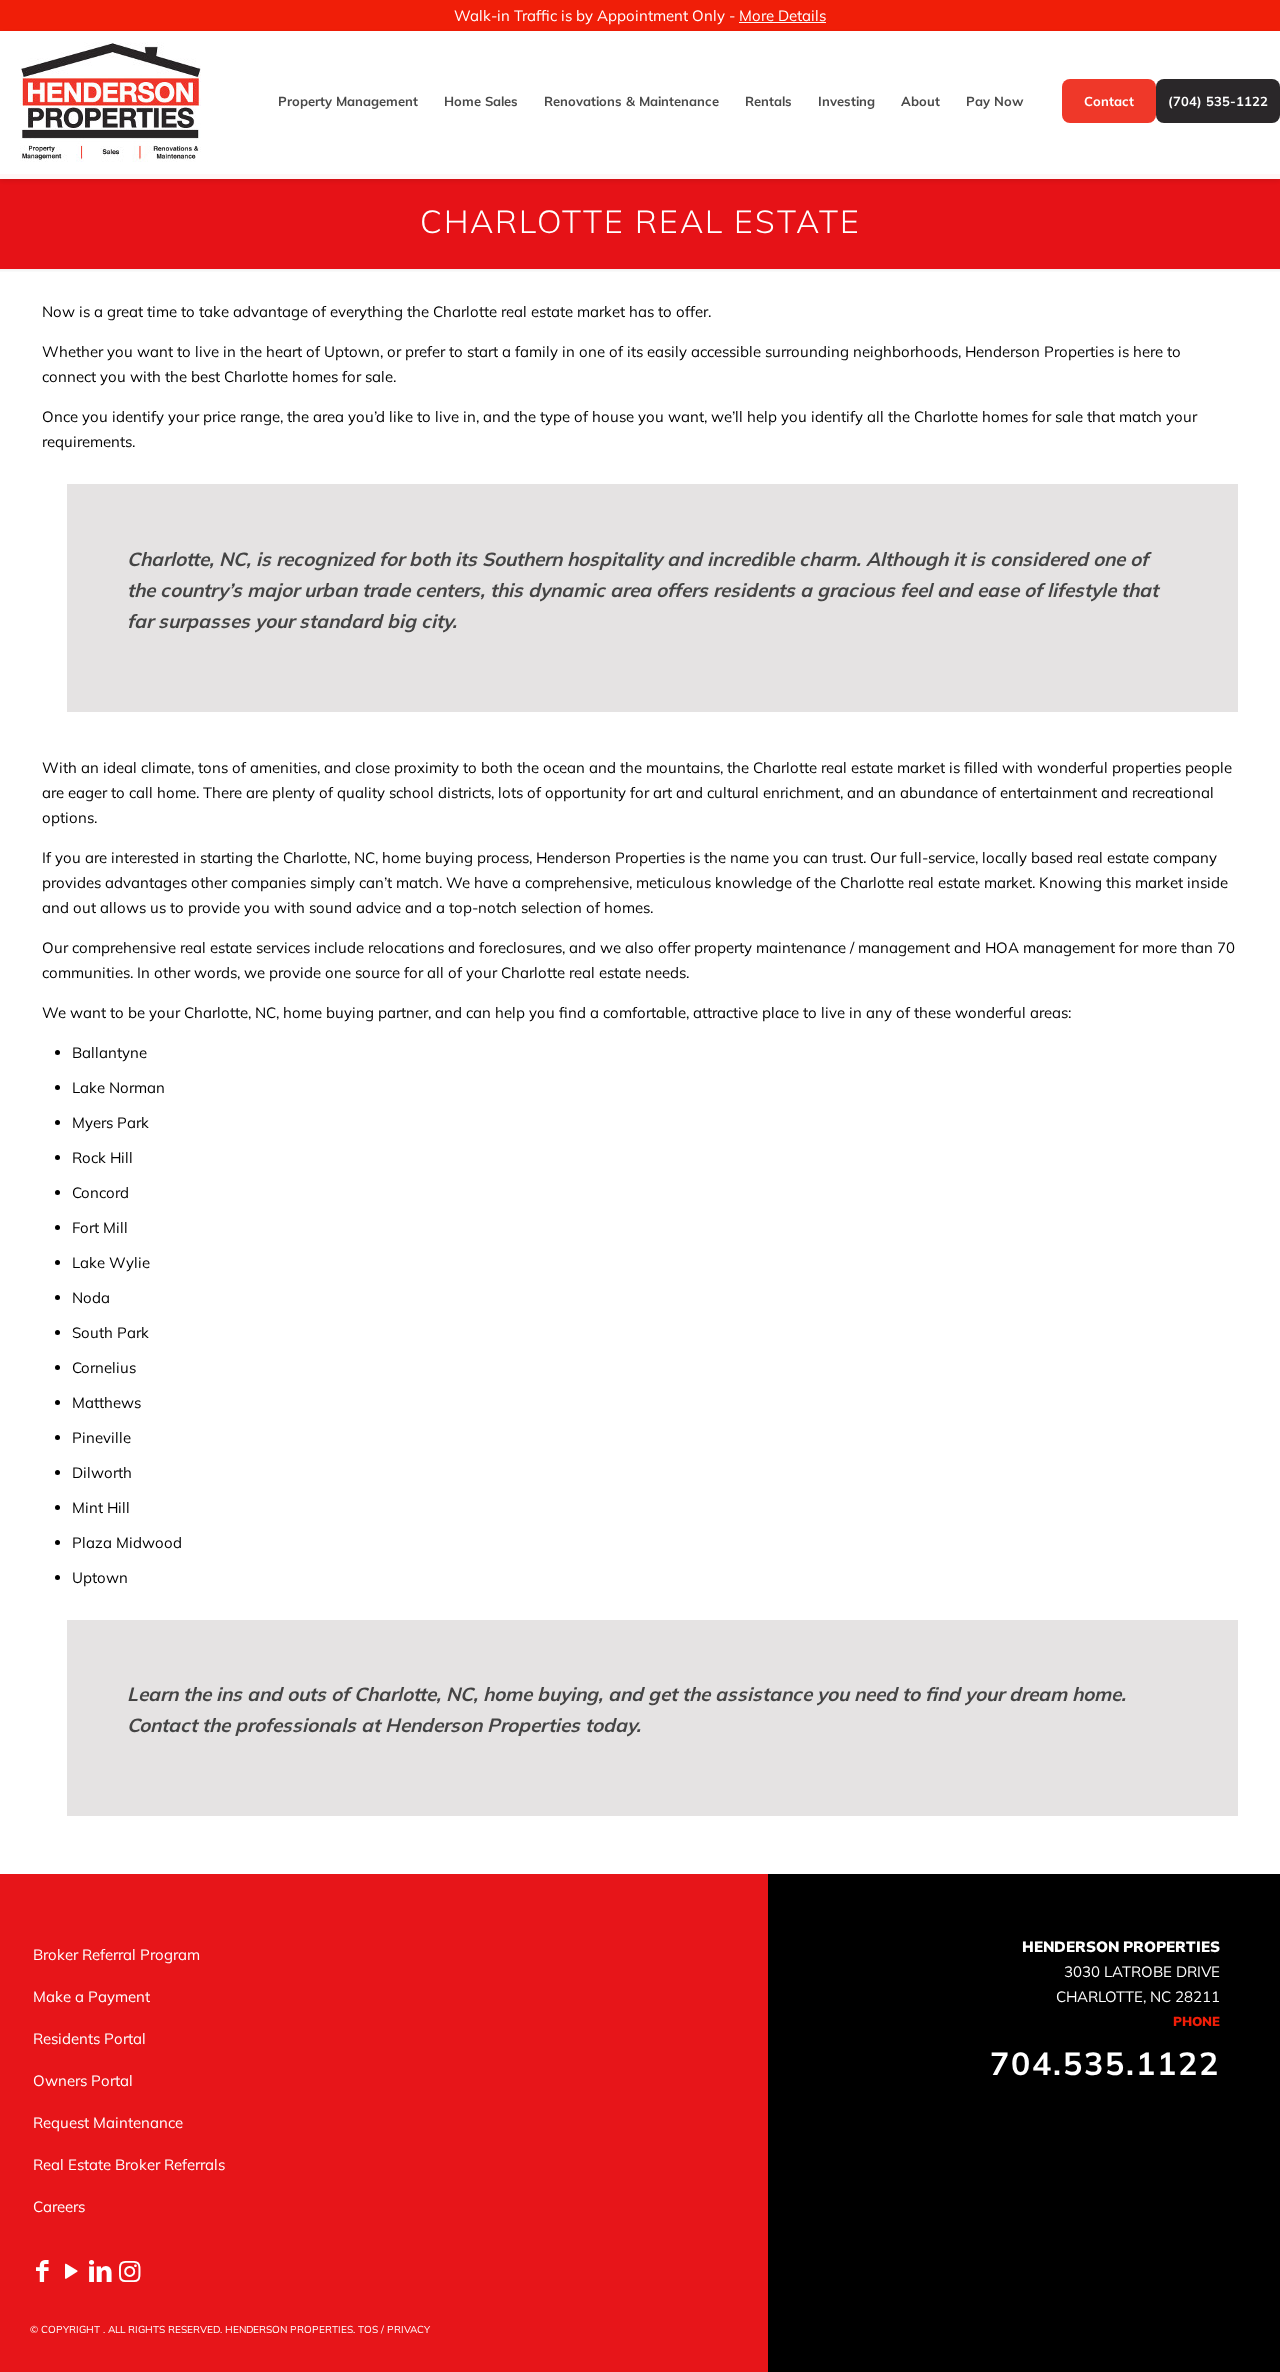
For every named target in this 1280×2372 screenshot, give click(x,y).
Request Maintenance (108, 2122)
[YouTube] (71, 2270)
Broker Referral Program (116, 1954)
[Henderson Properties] (110, 101)
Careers (59, 2206)
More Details (782, 15)
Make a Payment (91, 1996)
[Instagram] (129, 2270)
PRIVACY (408, 2329)
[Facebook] (42, 2270)
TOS (368, 2329)
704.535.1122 (1105, 2063)
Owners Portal (83, 2080)
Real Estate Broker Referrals (129, 2164)
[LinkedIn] (100, 2270)
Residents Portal (89, 2038)
